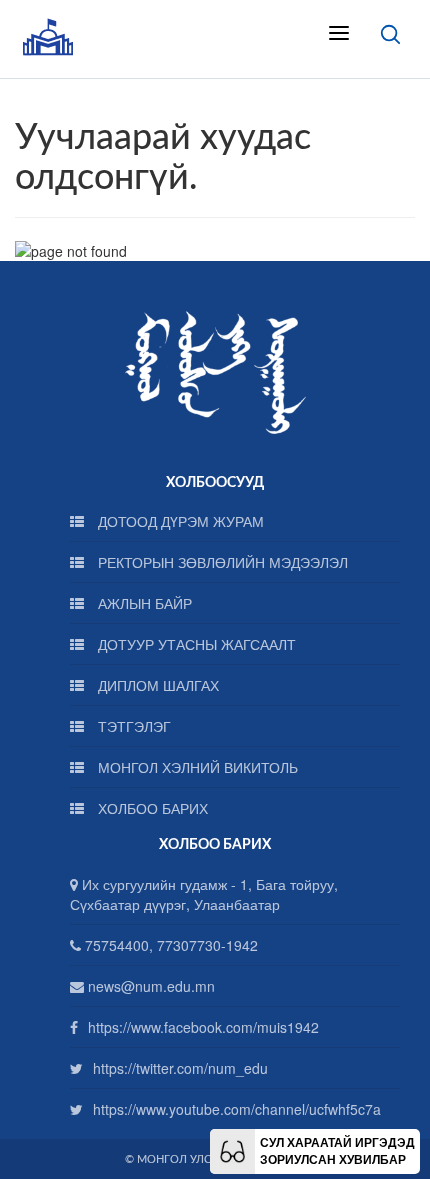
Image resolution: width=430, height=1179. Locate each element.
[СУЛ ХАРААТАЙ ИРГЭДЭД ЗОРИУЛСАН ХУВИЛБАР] (232, 1149)
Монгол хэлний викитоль (196, 767)
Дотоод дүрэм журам (179, 521)
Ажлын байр (143, 603)
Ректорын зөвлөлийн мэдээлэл (221, 562)
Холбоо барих (151, 808)
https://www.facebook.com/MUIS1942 (203, 1027)
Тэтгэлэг (132, 726)
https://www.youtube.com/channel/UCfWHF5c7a (237, 1109)
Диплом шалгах (156, 685)
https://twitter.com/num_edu (180, 1068)
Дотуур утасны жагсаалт (195, 644)
